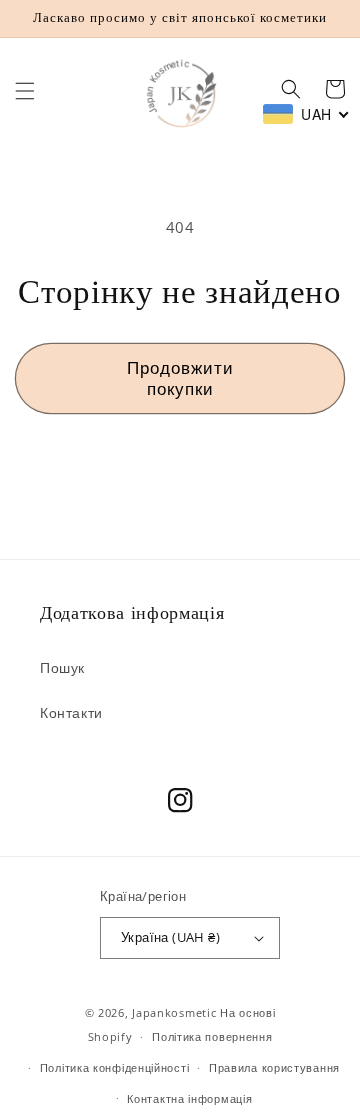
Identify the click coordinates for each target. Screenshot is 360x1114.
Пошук (62, 667)
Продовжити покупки (180, 377)
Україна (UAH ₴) (170, 937)
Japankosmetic (174, 1012)
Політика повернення (212, 1036)
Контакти (71, 712)
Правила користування (274, 1067)
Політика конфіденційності (115, 1067)
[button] (25, 91)
